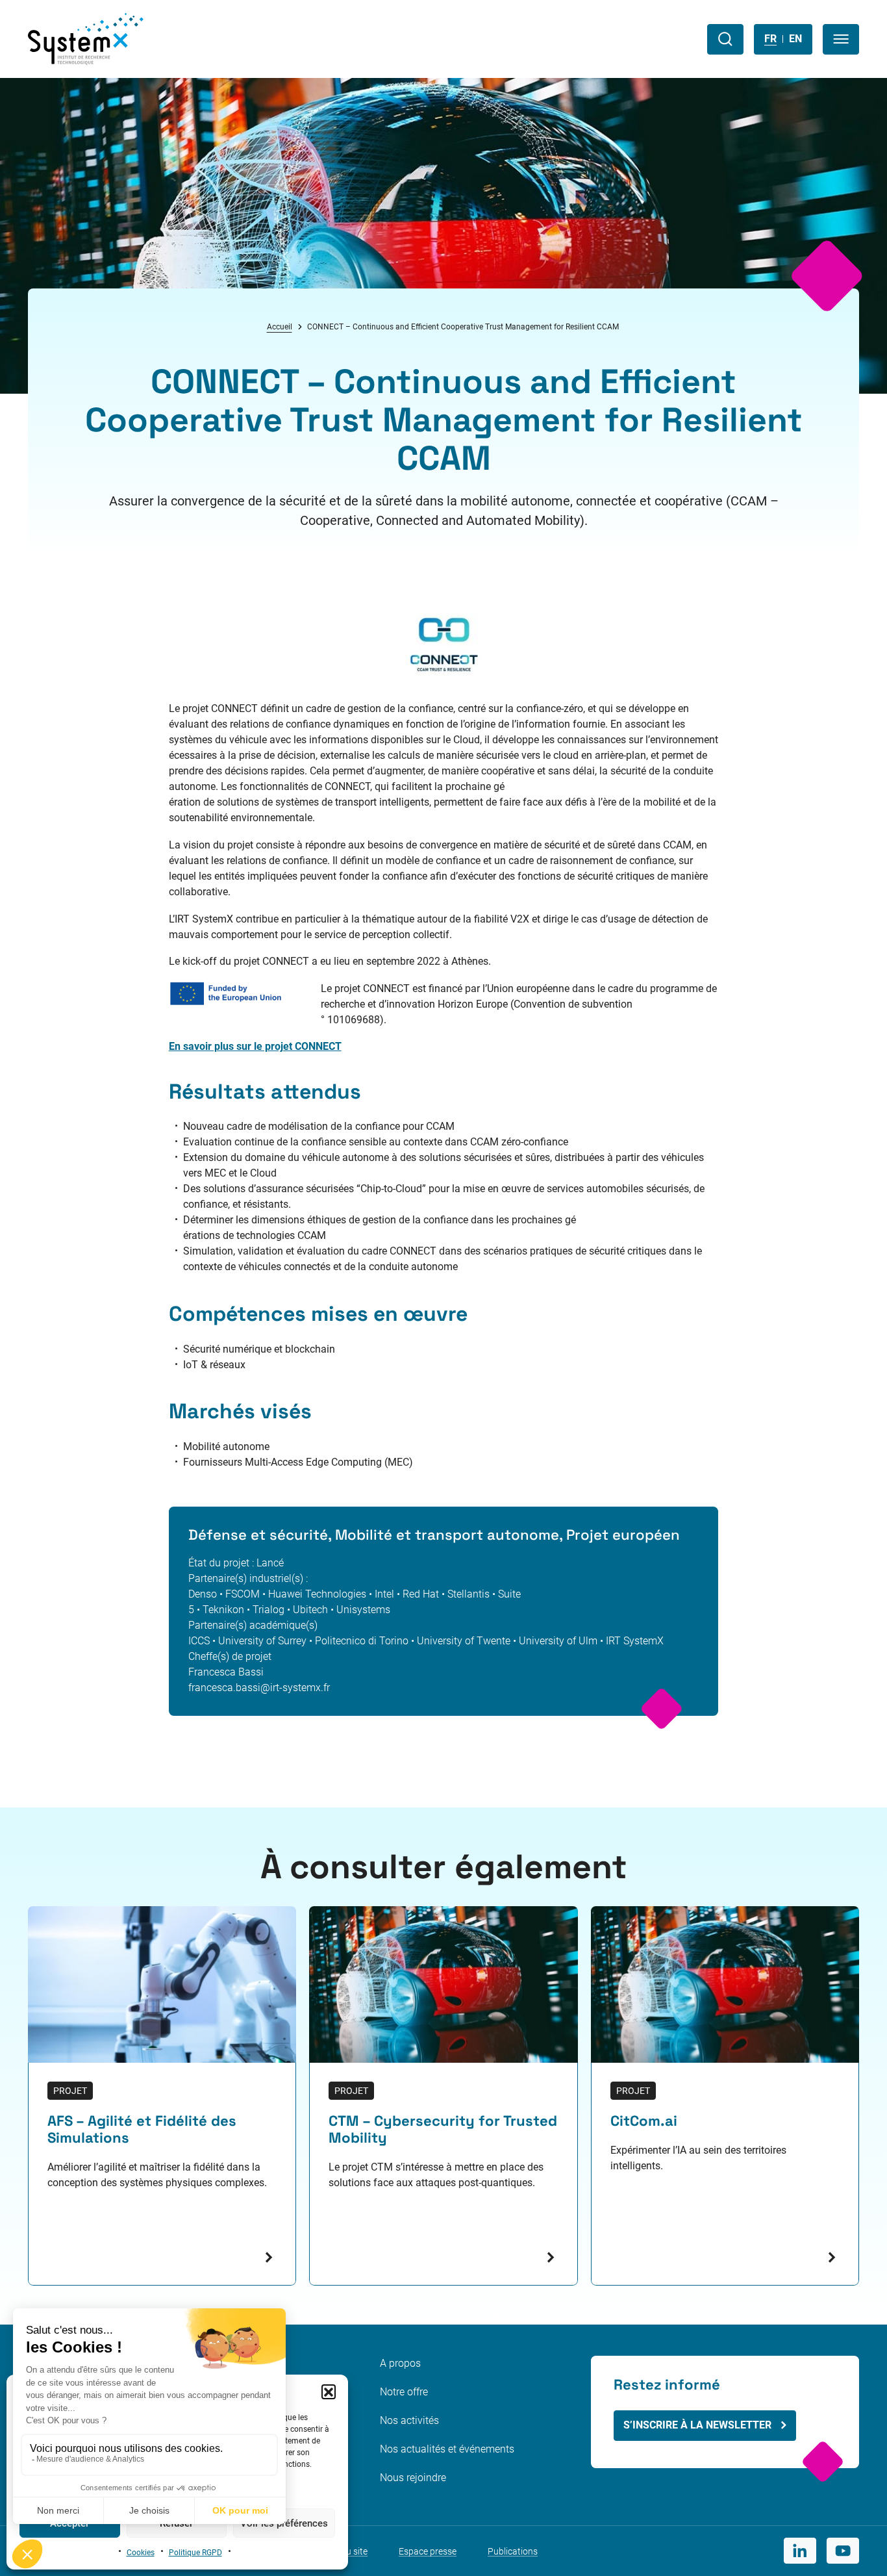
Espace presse (428, 2551)
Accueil (280, 327)
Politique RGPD (195, 2553)
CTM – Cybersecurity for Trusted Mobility (443, 2130)
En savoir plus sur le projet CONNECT (255, 1046)
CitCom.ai (644, 2121)
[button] (329, 2391)
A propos (400, 2363)
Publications (513, 2551)
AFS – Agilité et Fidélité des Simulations (142, 2130)
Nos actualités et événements (447, 2449)
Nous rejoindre (413, 2478)
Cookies (141, 2553)
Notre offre (404, 2392)
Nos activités (409, 2420)
